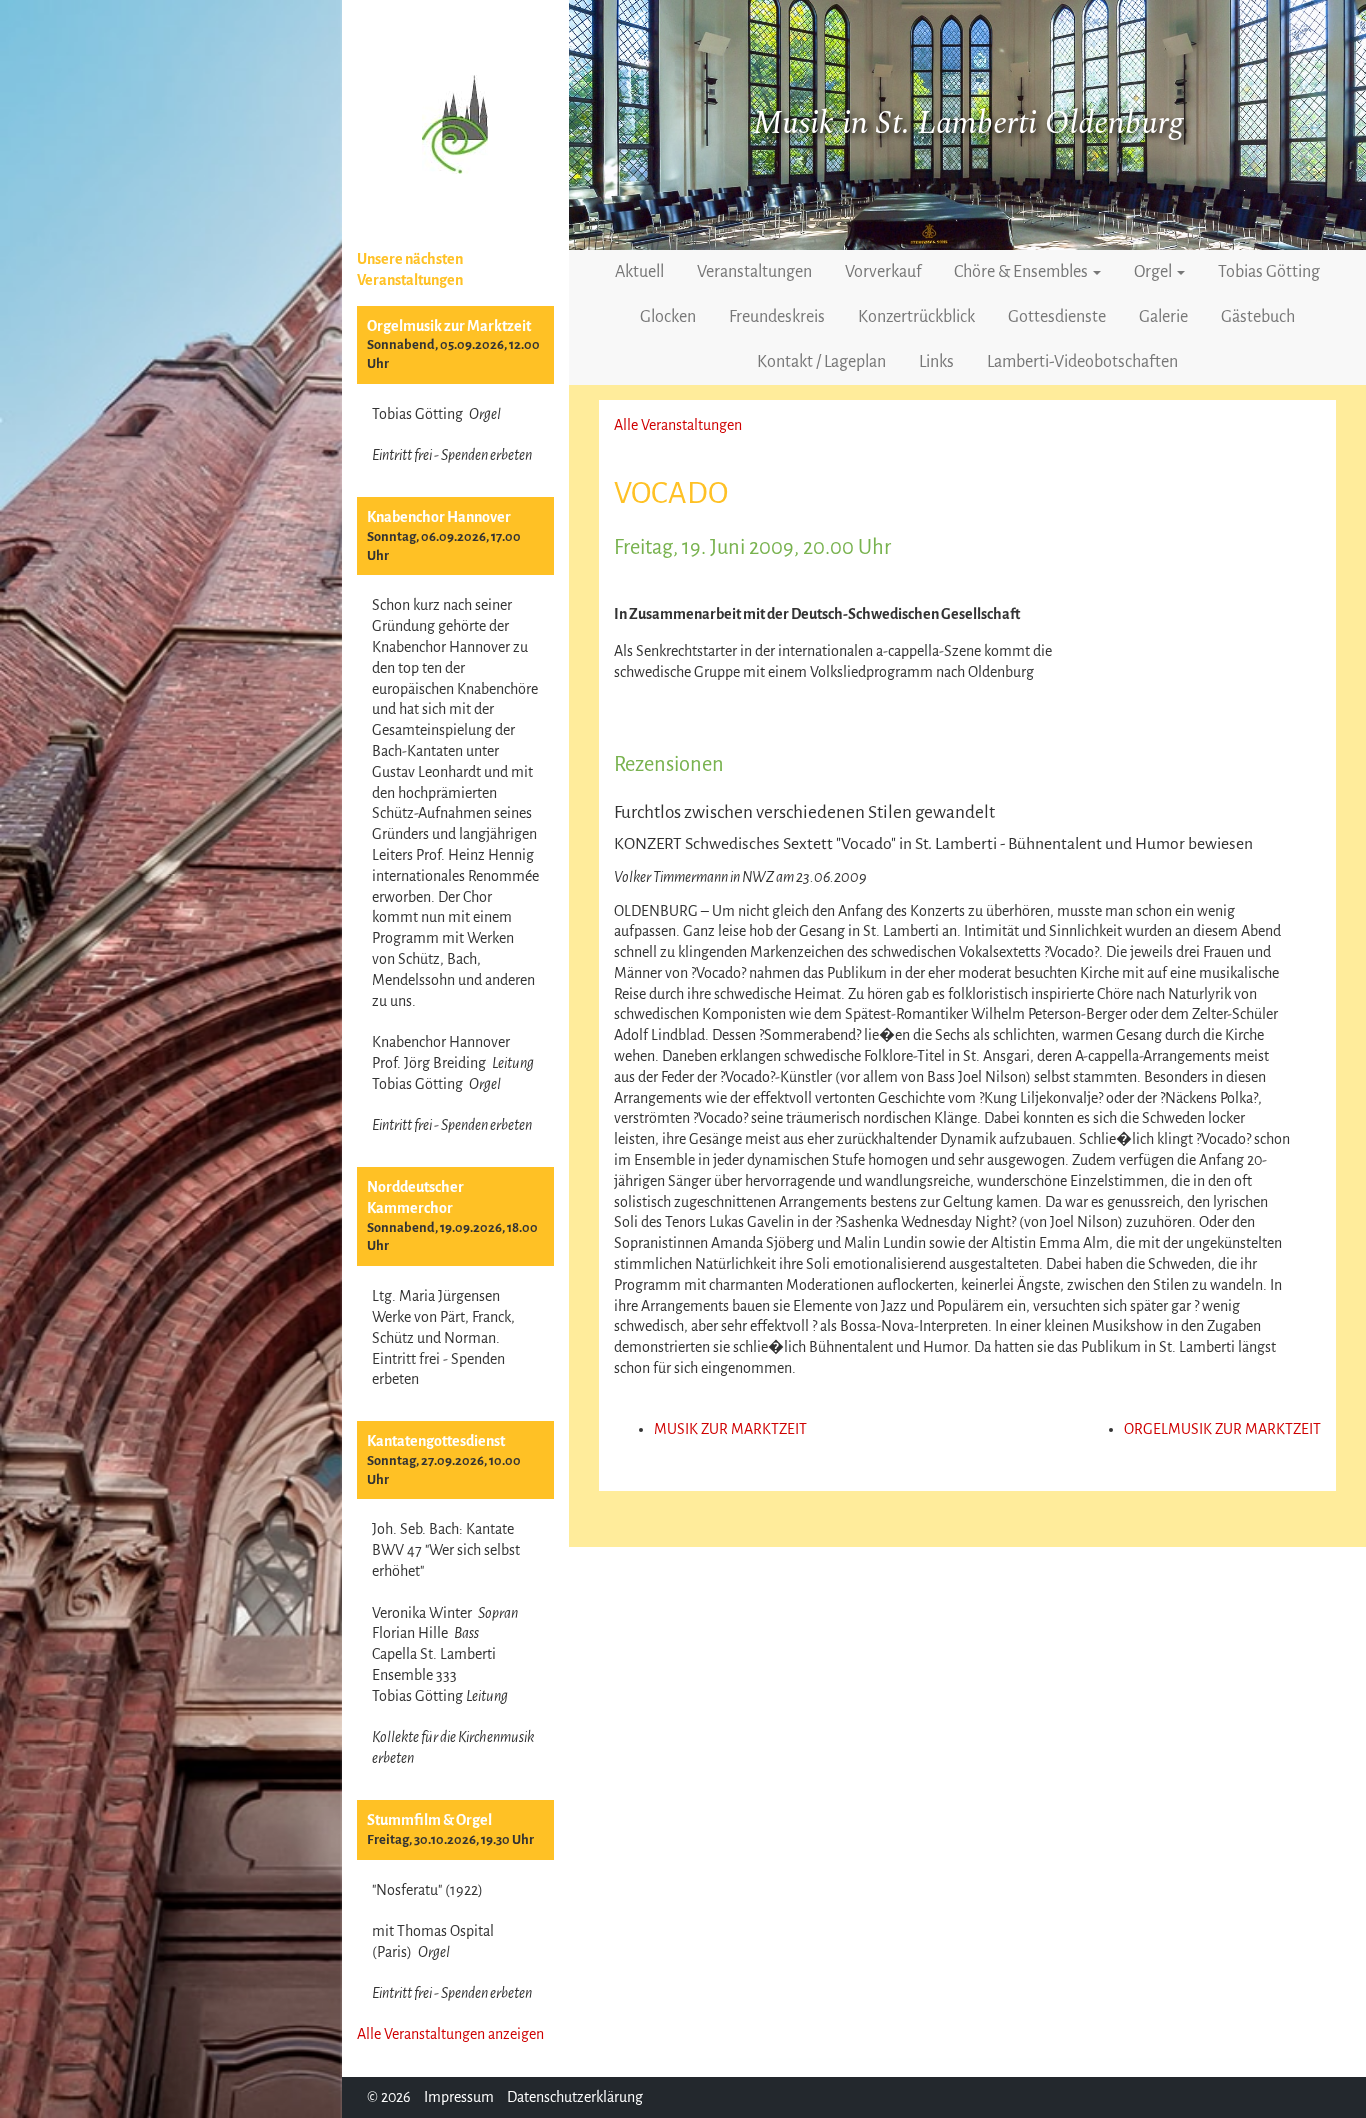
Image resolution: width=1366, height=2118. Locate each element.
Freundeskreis (777, 317)
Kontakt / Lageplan (821, 362)
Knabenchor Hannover (439, 517)
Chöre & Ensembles (1022, 272)
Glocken (668, 317)
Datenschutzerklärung (575, 2097)
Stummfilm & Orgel (429, 1820)
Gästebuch (1258, 317)
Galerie (1163, 317)
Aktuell (639, 272)
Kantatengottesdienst (436, 1441)
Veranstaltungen (754, 272)
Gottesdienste (1057, 317)
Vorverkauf (883, 272)
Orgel (1154, 272)
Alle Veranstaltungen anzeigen (450, 2034)
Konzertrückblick (916, 317)
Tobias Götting (1269, 272)
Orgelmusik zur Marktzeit (449, 326)
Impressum (459, 2097)
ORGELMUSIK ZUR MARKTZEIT (1222, 1429)
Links (936, 362)
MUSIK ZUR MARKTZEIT (730, 1429)
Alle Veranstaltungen (678, 425)
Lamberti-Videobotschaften (1082, 362)
